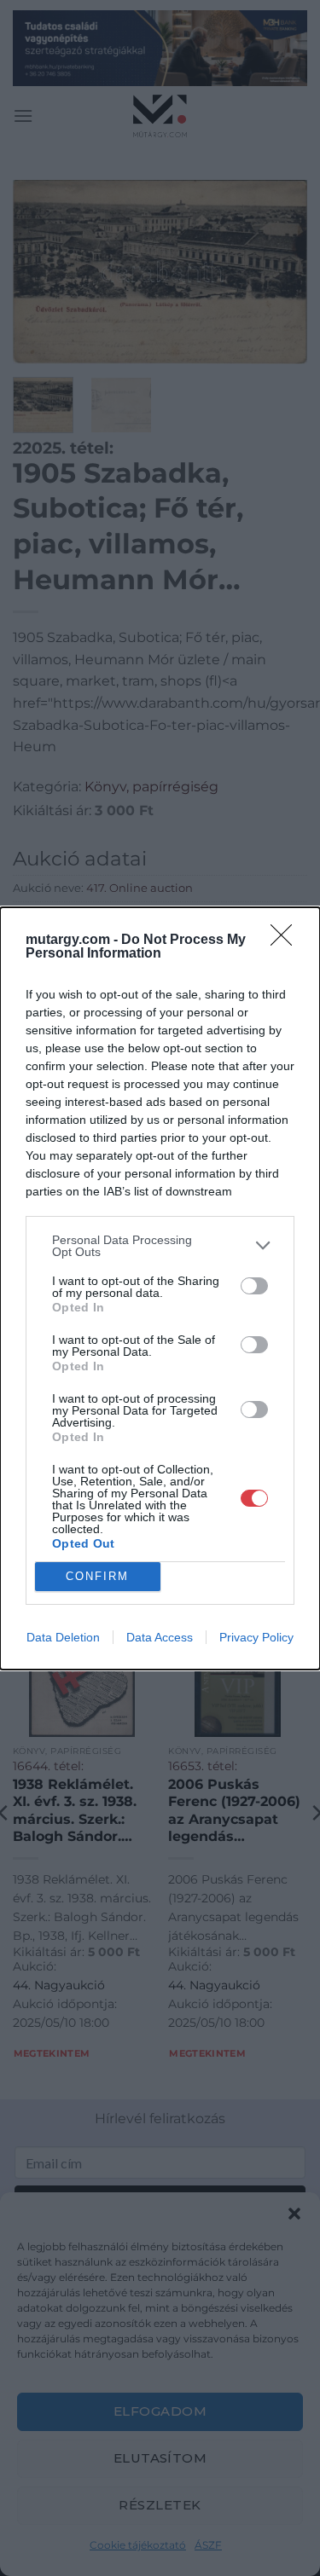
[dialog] (160, 1288)
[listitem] (160, 1246)
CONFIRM (97, 1576)
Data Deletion (63, 1637)
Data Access (160, 1637)
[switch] (254, 1286)
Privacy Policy (256, 1637)
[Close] (287, 941)
